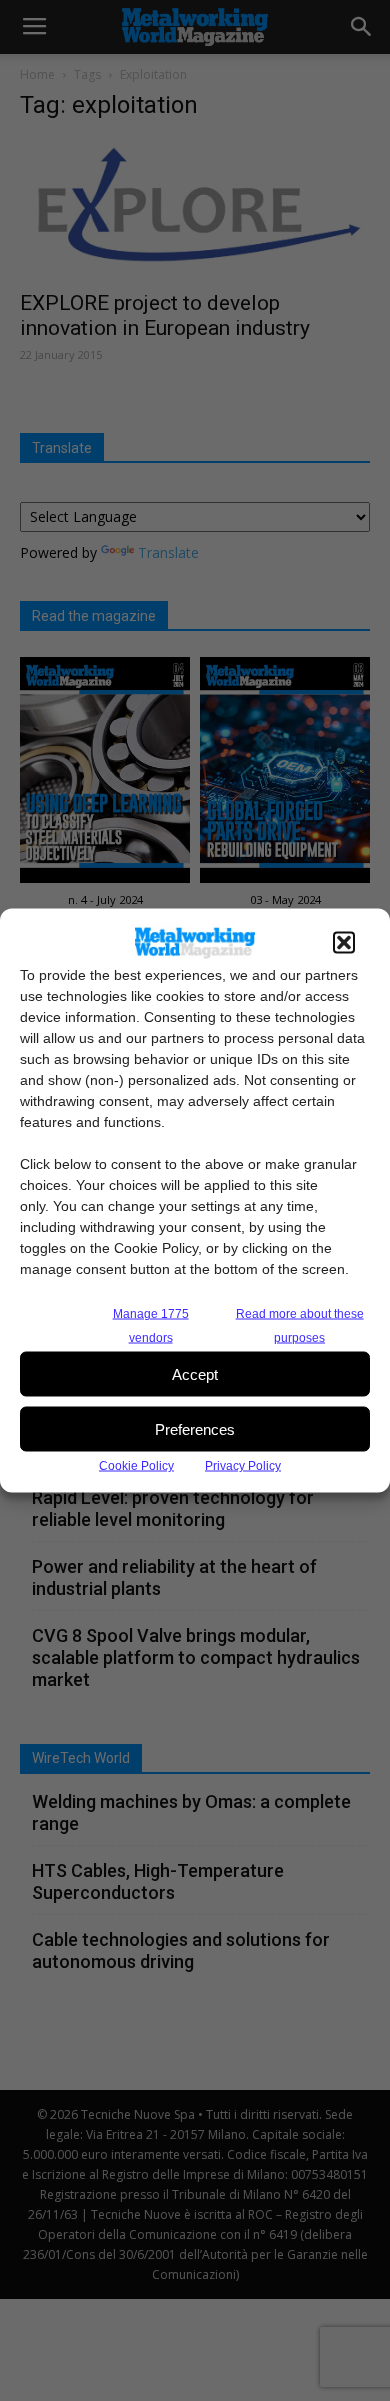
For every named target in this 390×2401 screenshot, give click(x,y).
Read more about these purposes (300, 1326)
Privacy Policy (243, 1466)
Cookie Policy (136, 1466)
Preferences (195, 1428)
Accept (195, 1373)
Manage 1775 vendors (151, 1326)
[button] (344, 943)
